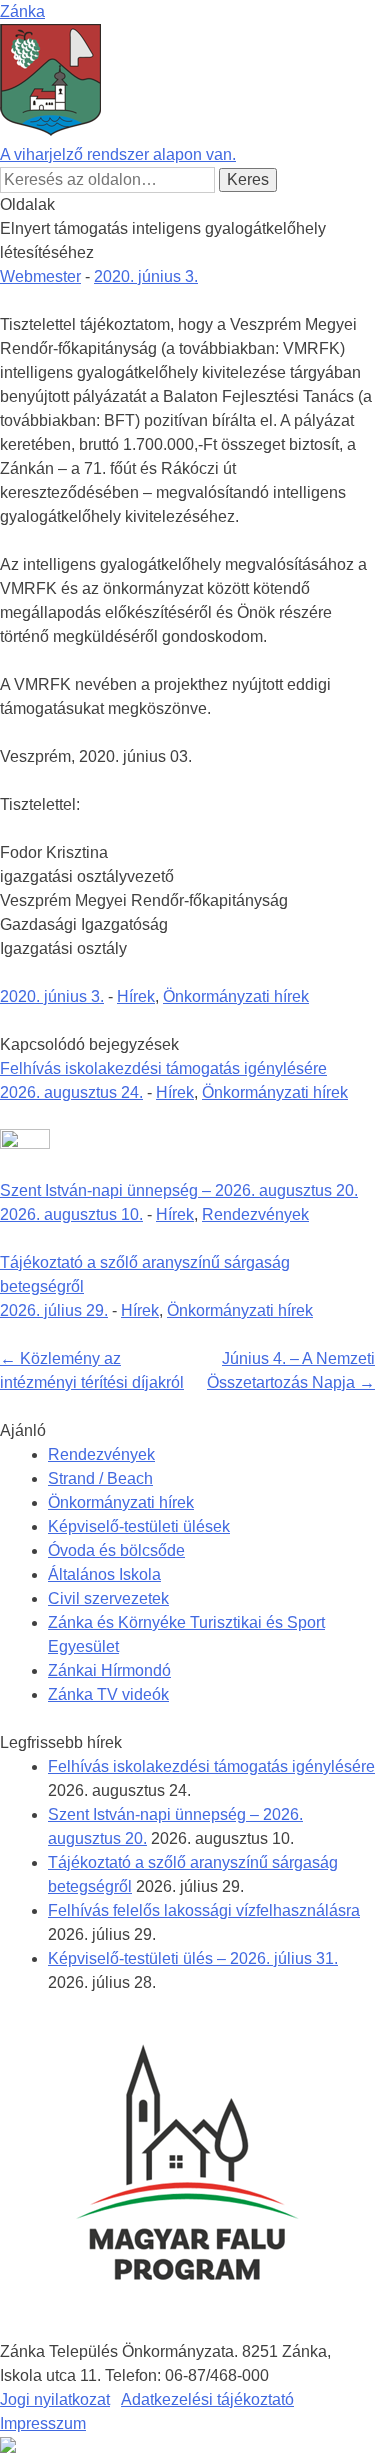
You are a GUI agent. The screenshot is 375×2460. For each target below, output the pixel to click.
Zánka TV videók (108, 1694)
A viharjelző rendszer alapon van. (118, 154)
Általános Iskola (104, 1574)
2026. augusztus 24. (71, 1092)
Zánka (22, 11)
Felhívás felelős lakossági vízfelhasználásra (204, 1910)
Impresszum (43, 2423)
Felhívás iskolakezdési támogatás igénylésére (163, 1068)
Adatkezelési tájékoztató (207, 2399)
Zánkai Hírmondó (109, 1670)
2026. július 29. (54, 1310)
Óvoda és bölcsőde (116, 1550)
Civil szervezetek (108, 1598)
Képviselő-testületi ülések (139, 1526)
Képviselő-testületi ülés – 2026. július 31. (193, 1958)
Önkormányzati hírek (236, 996)
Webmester (40, 276)
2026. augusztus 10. (71, 1214)
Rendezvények (255, 1214)
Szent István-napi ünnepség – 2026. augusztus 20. (179, 1190)
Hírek (136, 996)
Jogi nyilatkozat (55, 2399)
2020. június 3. (146, 276)
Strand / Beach (100, 1478)
